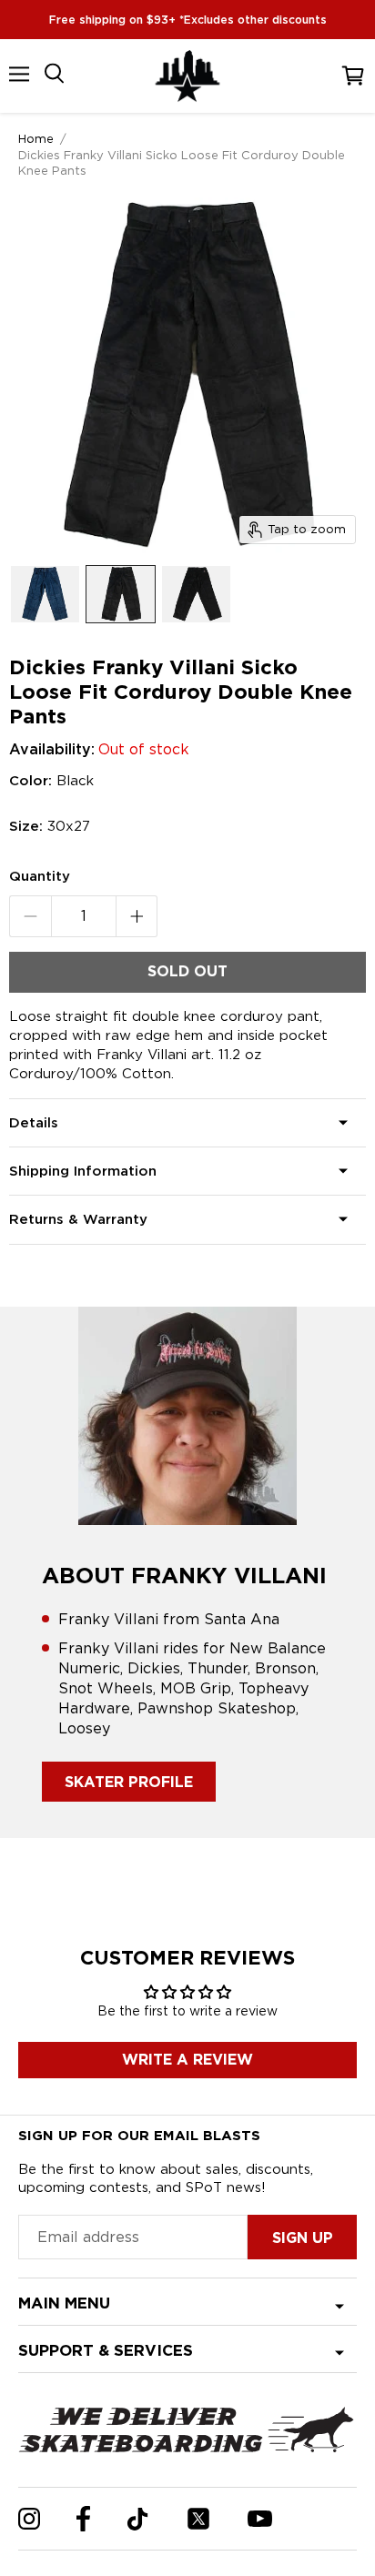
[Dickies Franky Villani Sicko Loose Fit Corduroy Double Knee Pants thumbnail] (45, 594)
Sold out (187, 971)
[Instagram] (29, 2519)
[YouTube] (260, 2519)
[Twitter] (198, 2519)
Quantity (40, 876)
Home (36, 138)
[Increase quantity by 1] (137, 916)
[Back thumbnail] (196, 594)
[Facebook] (83, 2519)
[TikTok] (138, 2519)
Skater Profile (129, 1782)
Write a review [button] (187, 2060)
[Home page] (187, 76)
